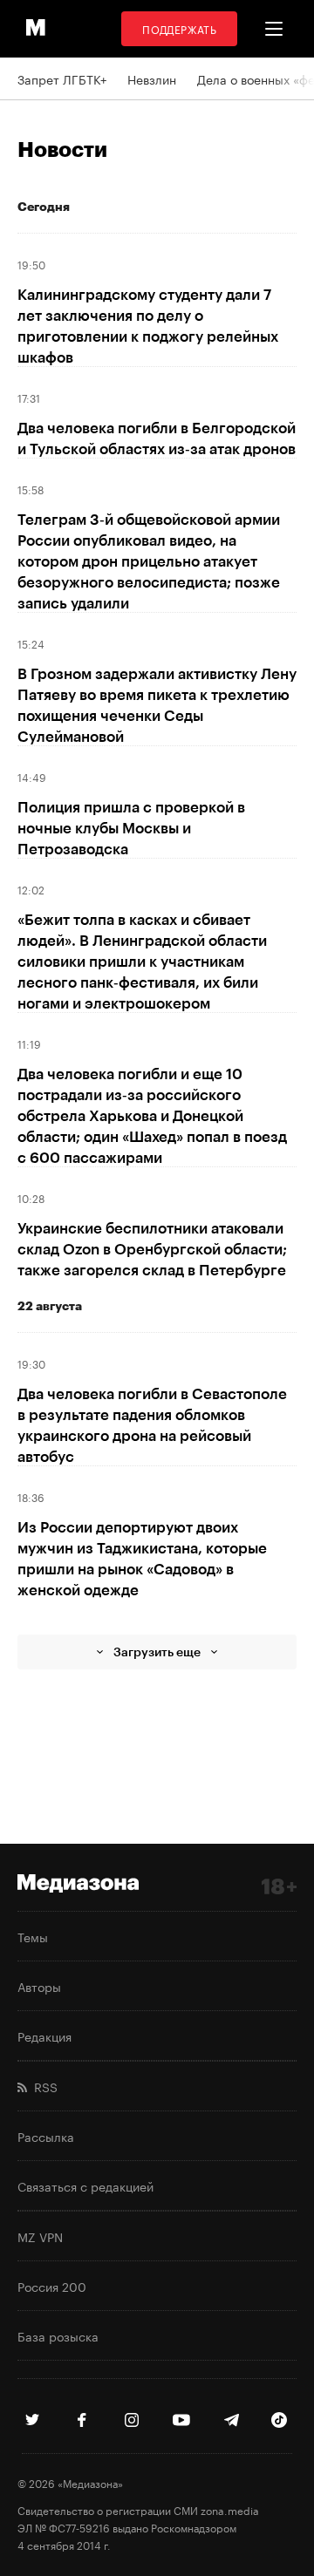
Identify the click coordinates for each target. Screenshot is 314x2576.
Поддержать (179, 28)
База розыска (58, 2335)
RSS (42, 2086)
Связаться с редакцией (85, 2185)
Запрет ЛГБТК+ (62, 78)
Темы (33, 1936)
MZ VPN (40, 2236)
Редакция (44, 2036)
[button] (274, 29)
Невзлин (152, 78)
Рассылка (46, 2136)
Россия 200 (52, 2286)
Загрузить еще (157, 1652)
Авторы (39, 1986)
